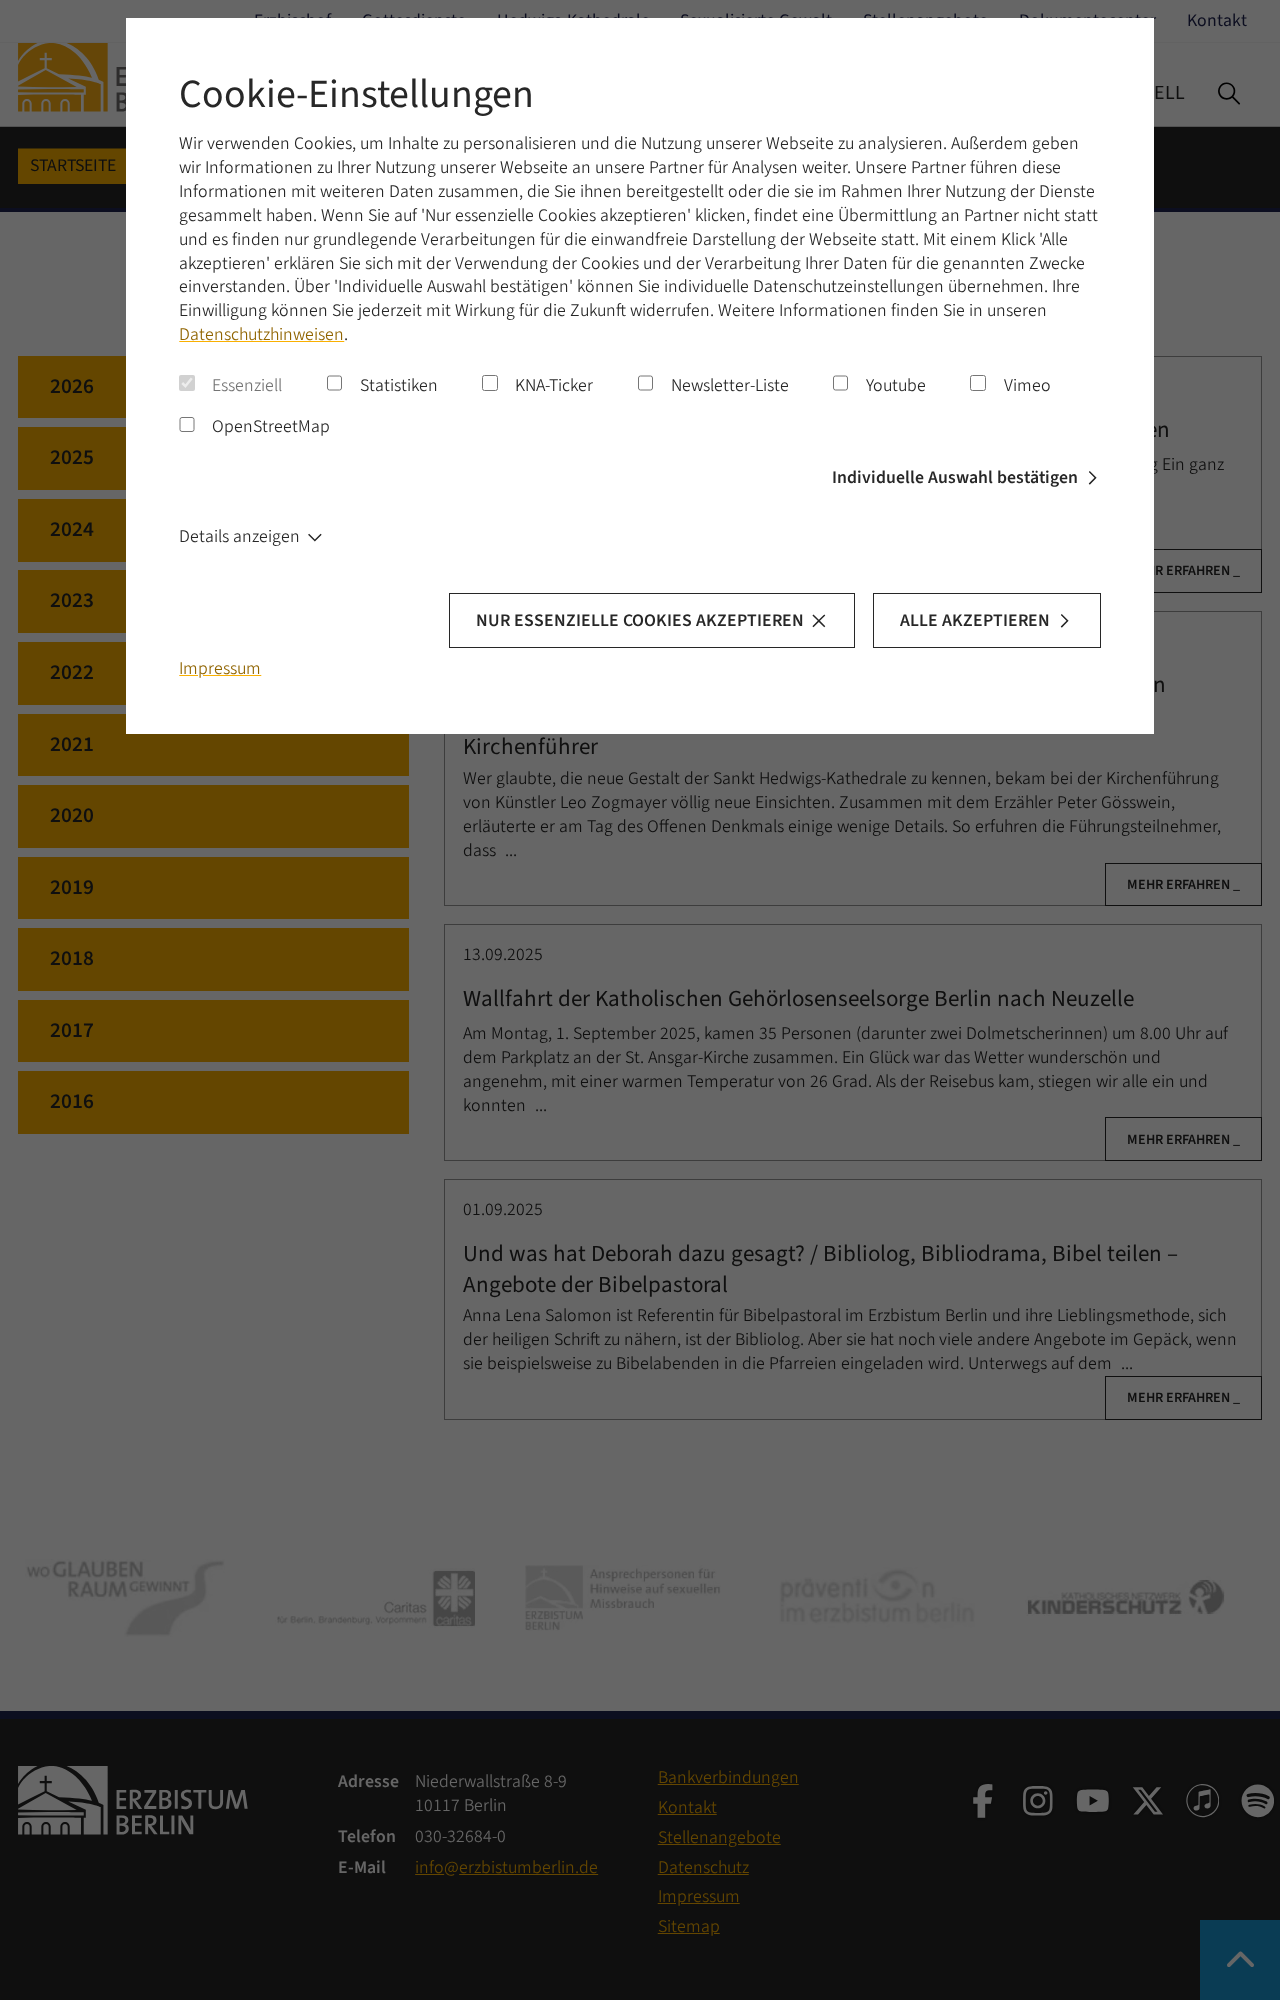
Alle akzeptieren (975, 620)
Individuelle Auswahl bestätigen (955, 477)
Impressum (220, 668)
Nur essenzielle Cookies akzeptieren (640, 620)
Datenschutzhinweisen (261, 334)
